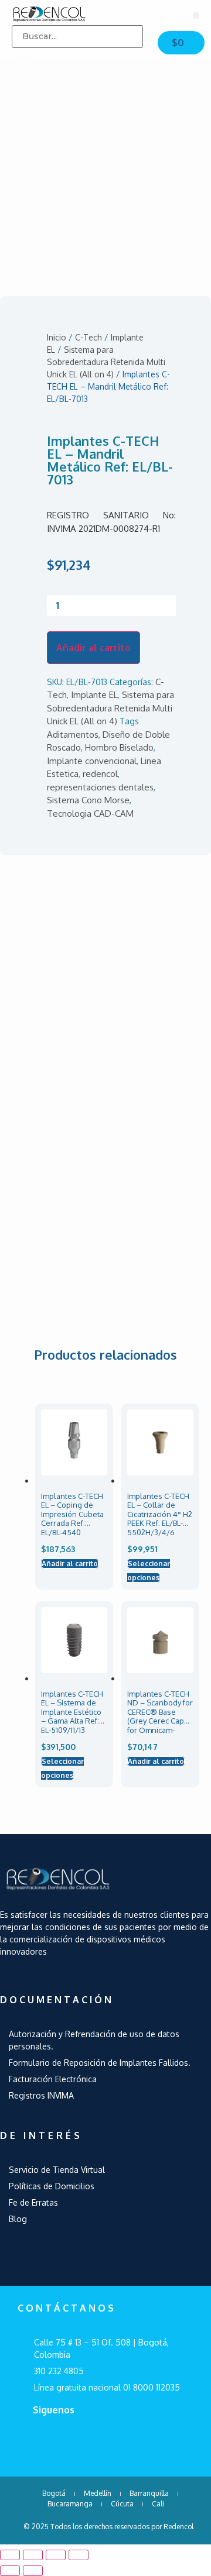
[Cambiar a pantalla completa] (56, 2555)
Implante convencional (92, 761)
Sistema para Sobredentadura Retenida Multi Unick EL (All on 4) (106, 362)
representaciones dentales (100, 787)
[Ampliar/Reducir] (79, 2555)
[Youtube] (82, 2441)
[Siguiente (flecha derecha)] (33, 2571)
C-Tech (89, 337)
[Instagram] (120, 2441)
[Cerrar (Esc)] (10, 2555)
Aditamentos (73, 735)
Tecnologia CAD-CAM (90, 814)
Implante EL (94, 695)
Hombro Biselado (119, 747)
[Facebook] (45, 2441)
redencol (100, 774)
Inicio (57, 337)
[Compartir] (33, 2555)
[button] (196, 16)
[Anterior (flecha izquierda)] (10, 2571)
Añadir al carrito (93, 648)
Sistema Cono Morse (88, 800)
